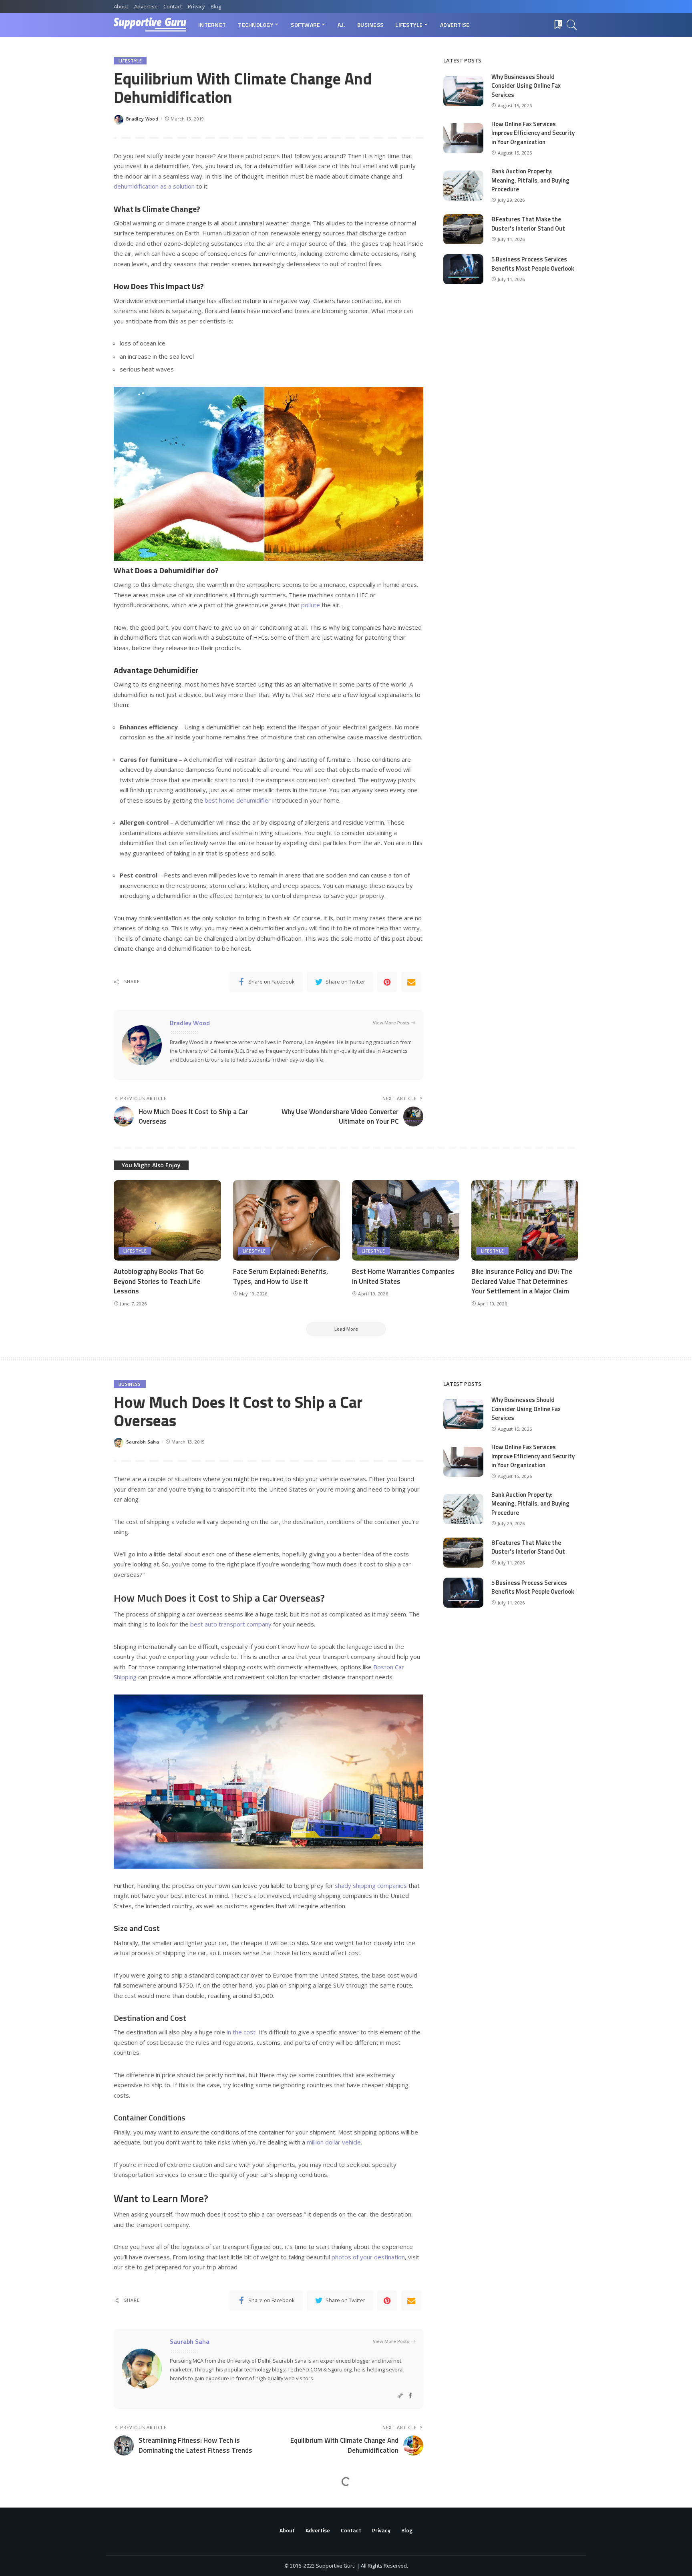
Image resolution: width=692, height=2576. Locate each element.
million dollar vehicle (334, 2142)
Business (130, 1384)
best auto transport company (231, 1624)
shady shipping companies (371, 1885)
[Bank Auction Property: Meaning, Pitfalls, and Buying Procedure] (463, 186)
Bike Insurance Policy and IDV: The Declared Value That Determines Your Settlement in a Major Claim (522, 1281)
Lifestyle (130, 61)
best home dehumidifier (238, 800)
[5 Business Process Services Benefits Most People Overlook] (463, 269)
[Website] (400, 2396)
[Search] (572, 25)
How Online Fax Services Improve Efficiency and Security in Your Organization (533, 133)
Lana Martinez (143, 2561)
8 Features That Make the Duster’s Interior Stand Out (528, 224)
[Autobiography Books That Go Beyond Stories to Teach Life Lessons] (167, 1220)
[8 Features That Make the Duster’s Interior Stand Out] (463, 229)
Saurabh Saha (143, 1442)
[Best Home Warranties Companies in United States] (406, 1220)
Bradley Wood (142, 119)
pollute (311, 605)
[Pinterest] (387, 982)
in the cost (241, 2032)
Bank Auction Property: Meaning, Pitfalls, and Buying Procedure (530, 180)
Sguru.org (340, 2369)
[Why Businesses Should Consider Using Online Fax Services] (463, 91)
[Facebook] (410, 2396)
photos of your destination (368, 2257)
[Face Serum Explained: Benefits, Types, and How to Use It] (287, 1220)
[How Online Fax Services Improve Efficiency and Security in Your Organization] (463, 138)
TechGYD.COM (305, 2369)
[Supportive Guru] (150, 25)
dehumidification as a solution (154, 186)
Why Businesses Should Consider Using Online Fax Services (526, 86)
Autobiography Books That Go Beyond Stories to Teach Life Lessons (159, 1281)
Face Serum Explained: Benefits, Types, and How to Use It (281, 1276)
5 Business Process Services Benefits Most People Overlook (533, 264)
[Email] (411, 982)
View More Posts (391, 1023)
